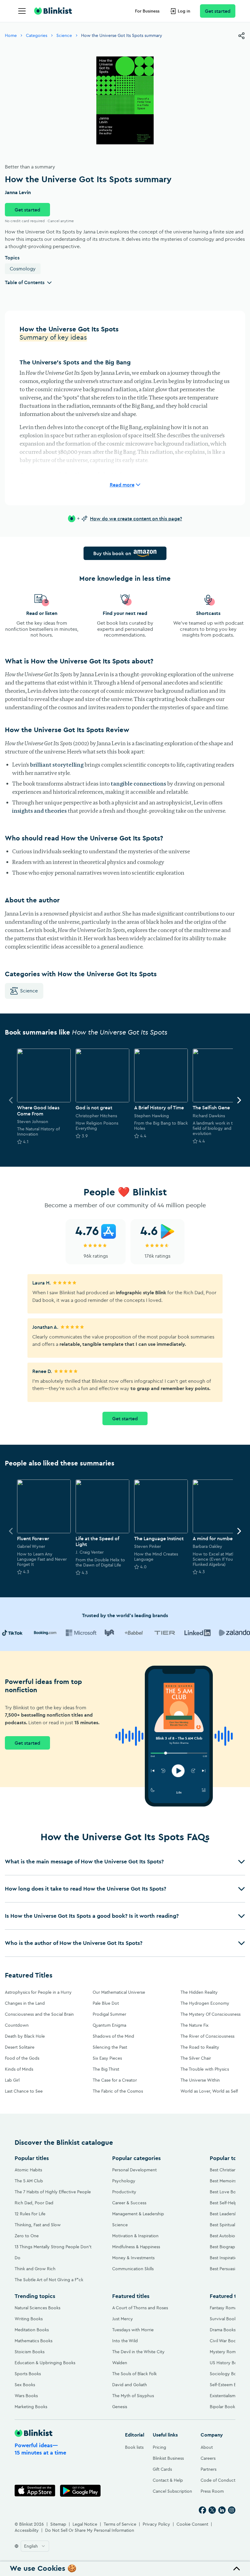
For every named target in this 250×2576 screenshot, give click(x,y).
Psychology (124, 2181)
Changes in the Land (25, 2003)
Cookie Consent (192, 2524)
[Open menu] (22, 11)
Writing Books (29, 2319)
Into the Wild (125, 2341)
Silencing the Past (110, 2047)
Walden (120, 2363)
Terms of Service (120, 2524)
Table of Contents (25, 282)
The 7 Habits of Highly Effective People (53, 2192)
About (207, 2447)
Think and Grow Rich (35, 2269)
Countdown (17, 2025)
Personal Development (134, 2170)
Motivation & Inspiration (135, 2236)
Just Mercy (123, 2319)
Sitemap (58, 2524)
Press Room (212, 2491)
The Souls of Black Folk (134, 2374)
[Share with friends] (241, 36)
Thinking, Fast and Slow (38, 2225)
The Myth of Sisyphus (133, 2396)
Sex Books (25, 2385)
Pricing (159, 2447)
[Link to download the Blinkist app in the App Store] (35, 2491)
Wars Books (26, 2396)
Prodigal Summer (109, 2014)
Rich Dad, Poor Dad (34, 2203)
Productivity (124, 2192)
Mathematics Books (34, 2341)
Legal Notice (85, 2524)
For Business (147, 11)
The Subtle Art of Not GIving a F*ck (49, 2280)
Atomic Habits (28, 2170)
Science (64, 35)
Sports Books (28, 2374)
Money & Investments (133, 2258)
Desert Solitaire (20, 2047)
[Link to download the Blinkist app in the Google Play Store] (80, 2491)
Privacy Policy (156, 2524)
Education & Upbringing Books (45, 2363)
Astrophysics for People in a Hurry (38, 1992)
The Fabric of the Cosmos (118, 2091)
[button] (125, 1862)
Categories (37, 35)
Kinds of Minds (19, 2069)
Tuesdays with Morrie (133, 2330)
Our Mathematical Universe (119, 1992)
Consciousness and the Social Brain (39, 2014)
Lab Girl (12, 2080)
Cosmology (23, 269)
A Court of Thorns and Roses (140, 2308)
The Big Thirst (106, 2069)
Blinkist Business (168, 2458)
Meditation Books (32, 2330)
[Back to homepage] (53, 11)
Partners (209, 2469)
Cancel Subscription (172, 2491)
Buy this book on (112, 553)
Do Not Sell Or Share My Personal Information (90, 2530)
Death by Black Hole (25, 2036)
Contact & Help (168, 2480)
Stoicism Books (30, 2352)
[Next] (239, 1100)
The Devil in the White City (138, 2352)
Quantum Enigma (109, 2025)
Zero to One (27, 2236)
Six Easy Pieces (107, 2058)
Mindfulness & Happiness (136, 2247)
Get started (218, 11)
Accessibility (27, 2530)
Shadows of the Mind (113, 2036)
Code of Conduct (218, 2480)
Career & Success (129, 2203)
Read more (122, 485)
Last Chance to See (24, 2091)
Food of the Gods (22, 2058)
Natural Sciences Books (37, 2308)
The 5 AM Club (29, 2181)
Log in (184, 11)
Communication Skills (133, 2269)
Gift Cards (162, 2469)
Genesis (120, 2407)
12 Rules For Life (30, 2214)
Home (11, 35)
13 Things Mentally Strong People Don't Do (53, 2252)
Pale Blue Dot (106, 2003)
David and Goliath (130, 2385)
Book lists (134, 2447)
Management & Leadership (138, 2214)
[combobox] (35, 2546)
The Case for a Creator (115, 2080)
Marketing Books (31, 2407)
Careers (208, 2458)
